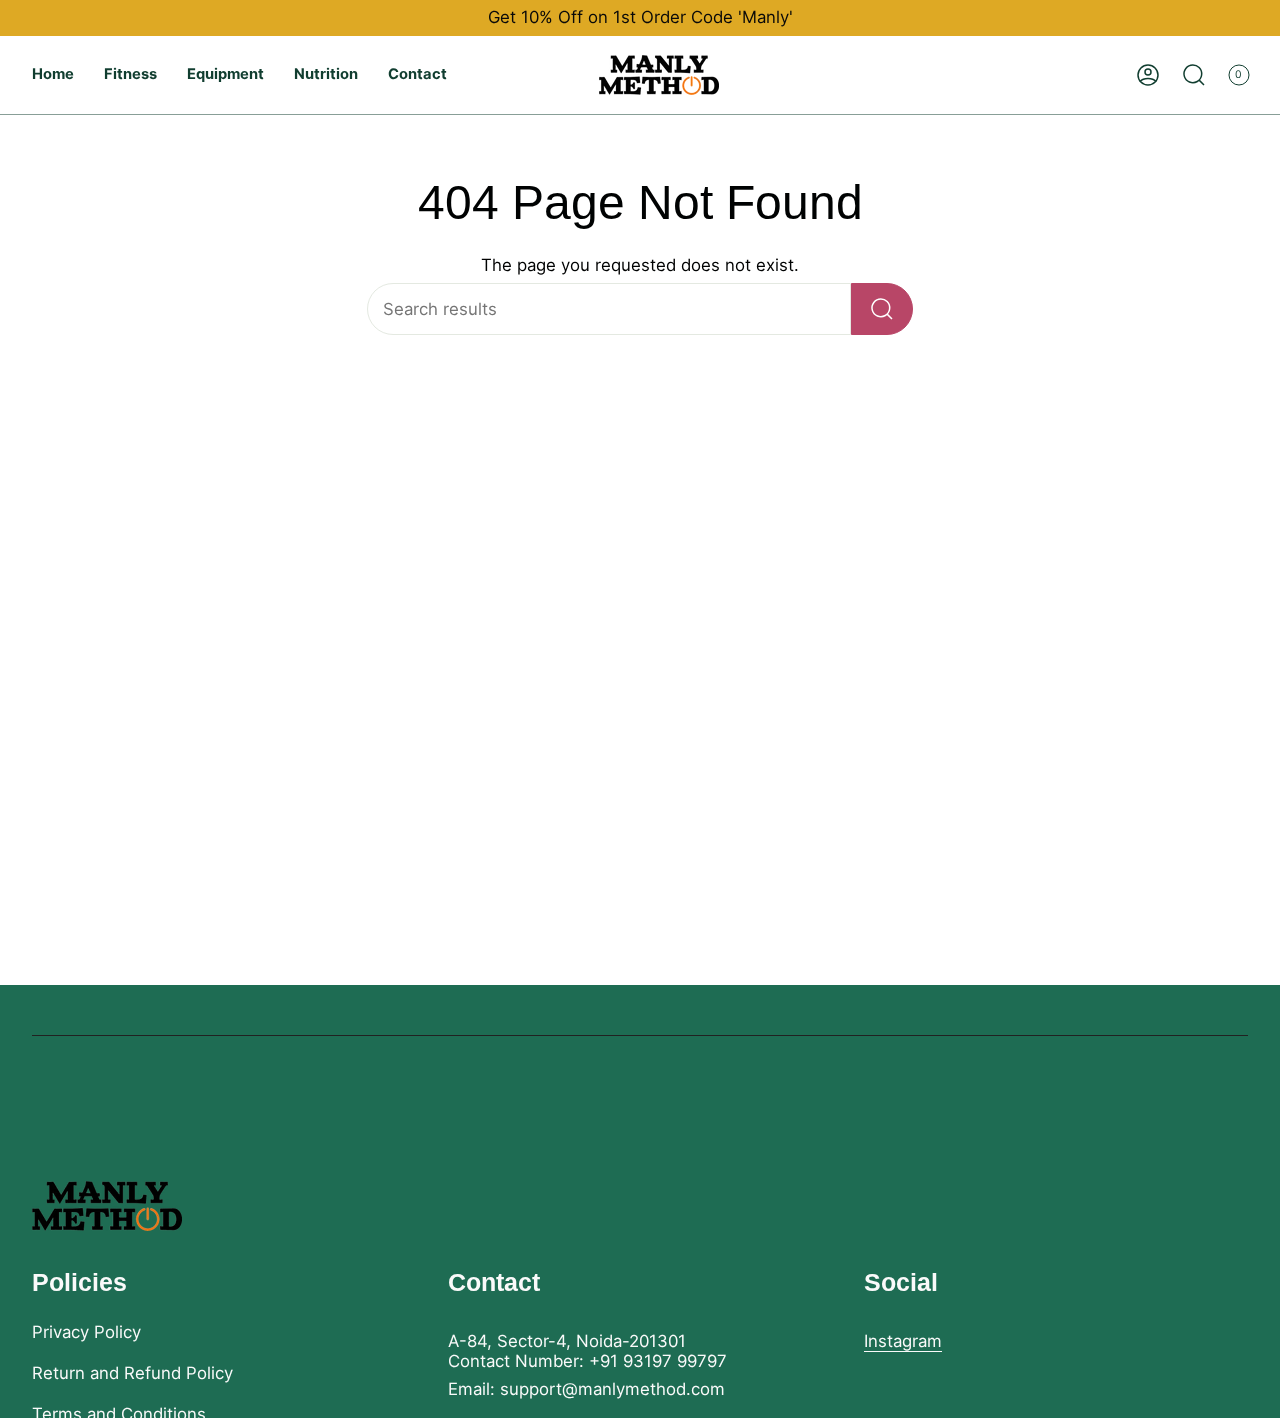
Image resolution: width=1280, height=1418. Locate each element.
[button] (130, 75)
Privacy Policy (86, 1332)
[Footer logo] (107, 1206)
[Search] (882, 309)
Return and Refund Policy (132, 1373)
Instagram (903, 1341)
